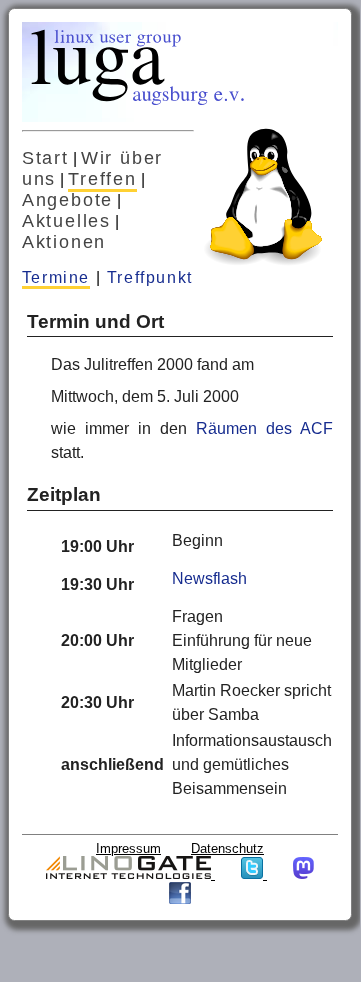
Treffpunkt (150, 277)
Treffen (102, 179)
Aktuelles (66, 221)
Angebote (67, 200)
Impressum (128, 848)
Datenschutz (227, 848)
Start (45, 158)
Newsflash (209, 578)
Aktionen (64, 242)
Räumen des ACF (264, 428)
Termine (56, 277)
